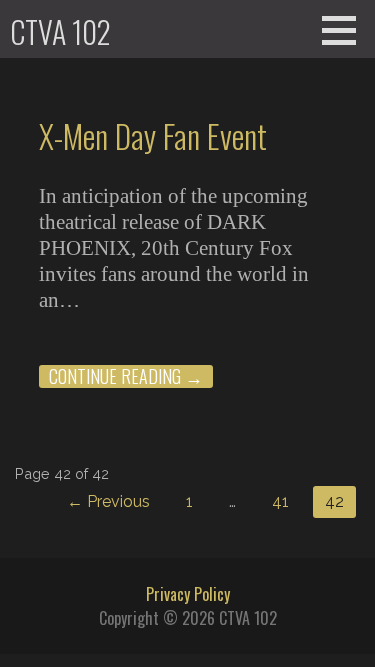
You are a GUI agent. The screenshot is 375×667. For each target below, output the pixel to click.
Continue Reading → (126, 376)
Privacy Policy (188, 594)
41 (280, 501)
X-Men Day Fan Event (153, 135)
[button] (346, 30)
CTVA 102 (60, 31)
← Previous (108, 501)
